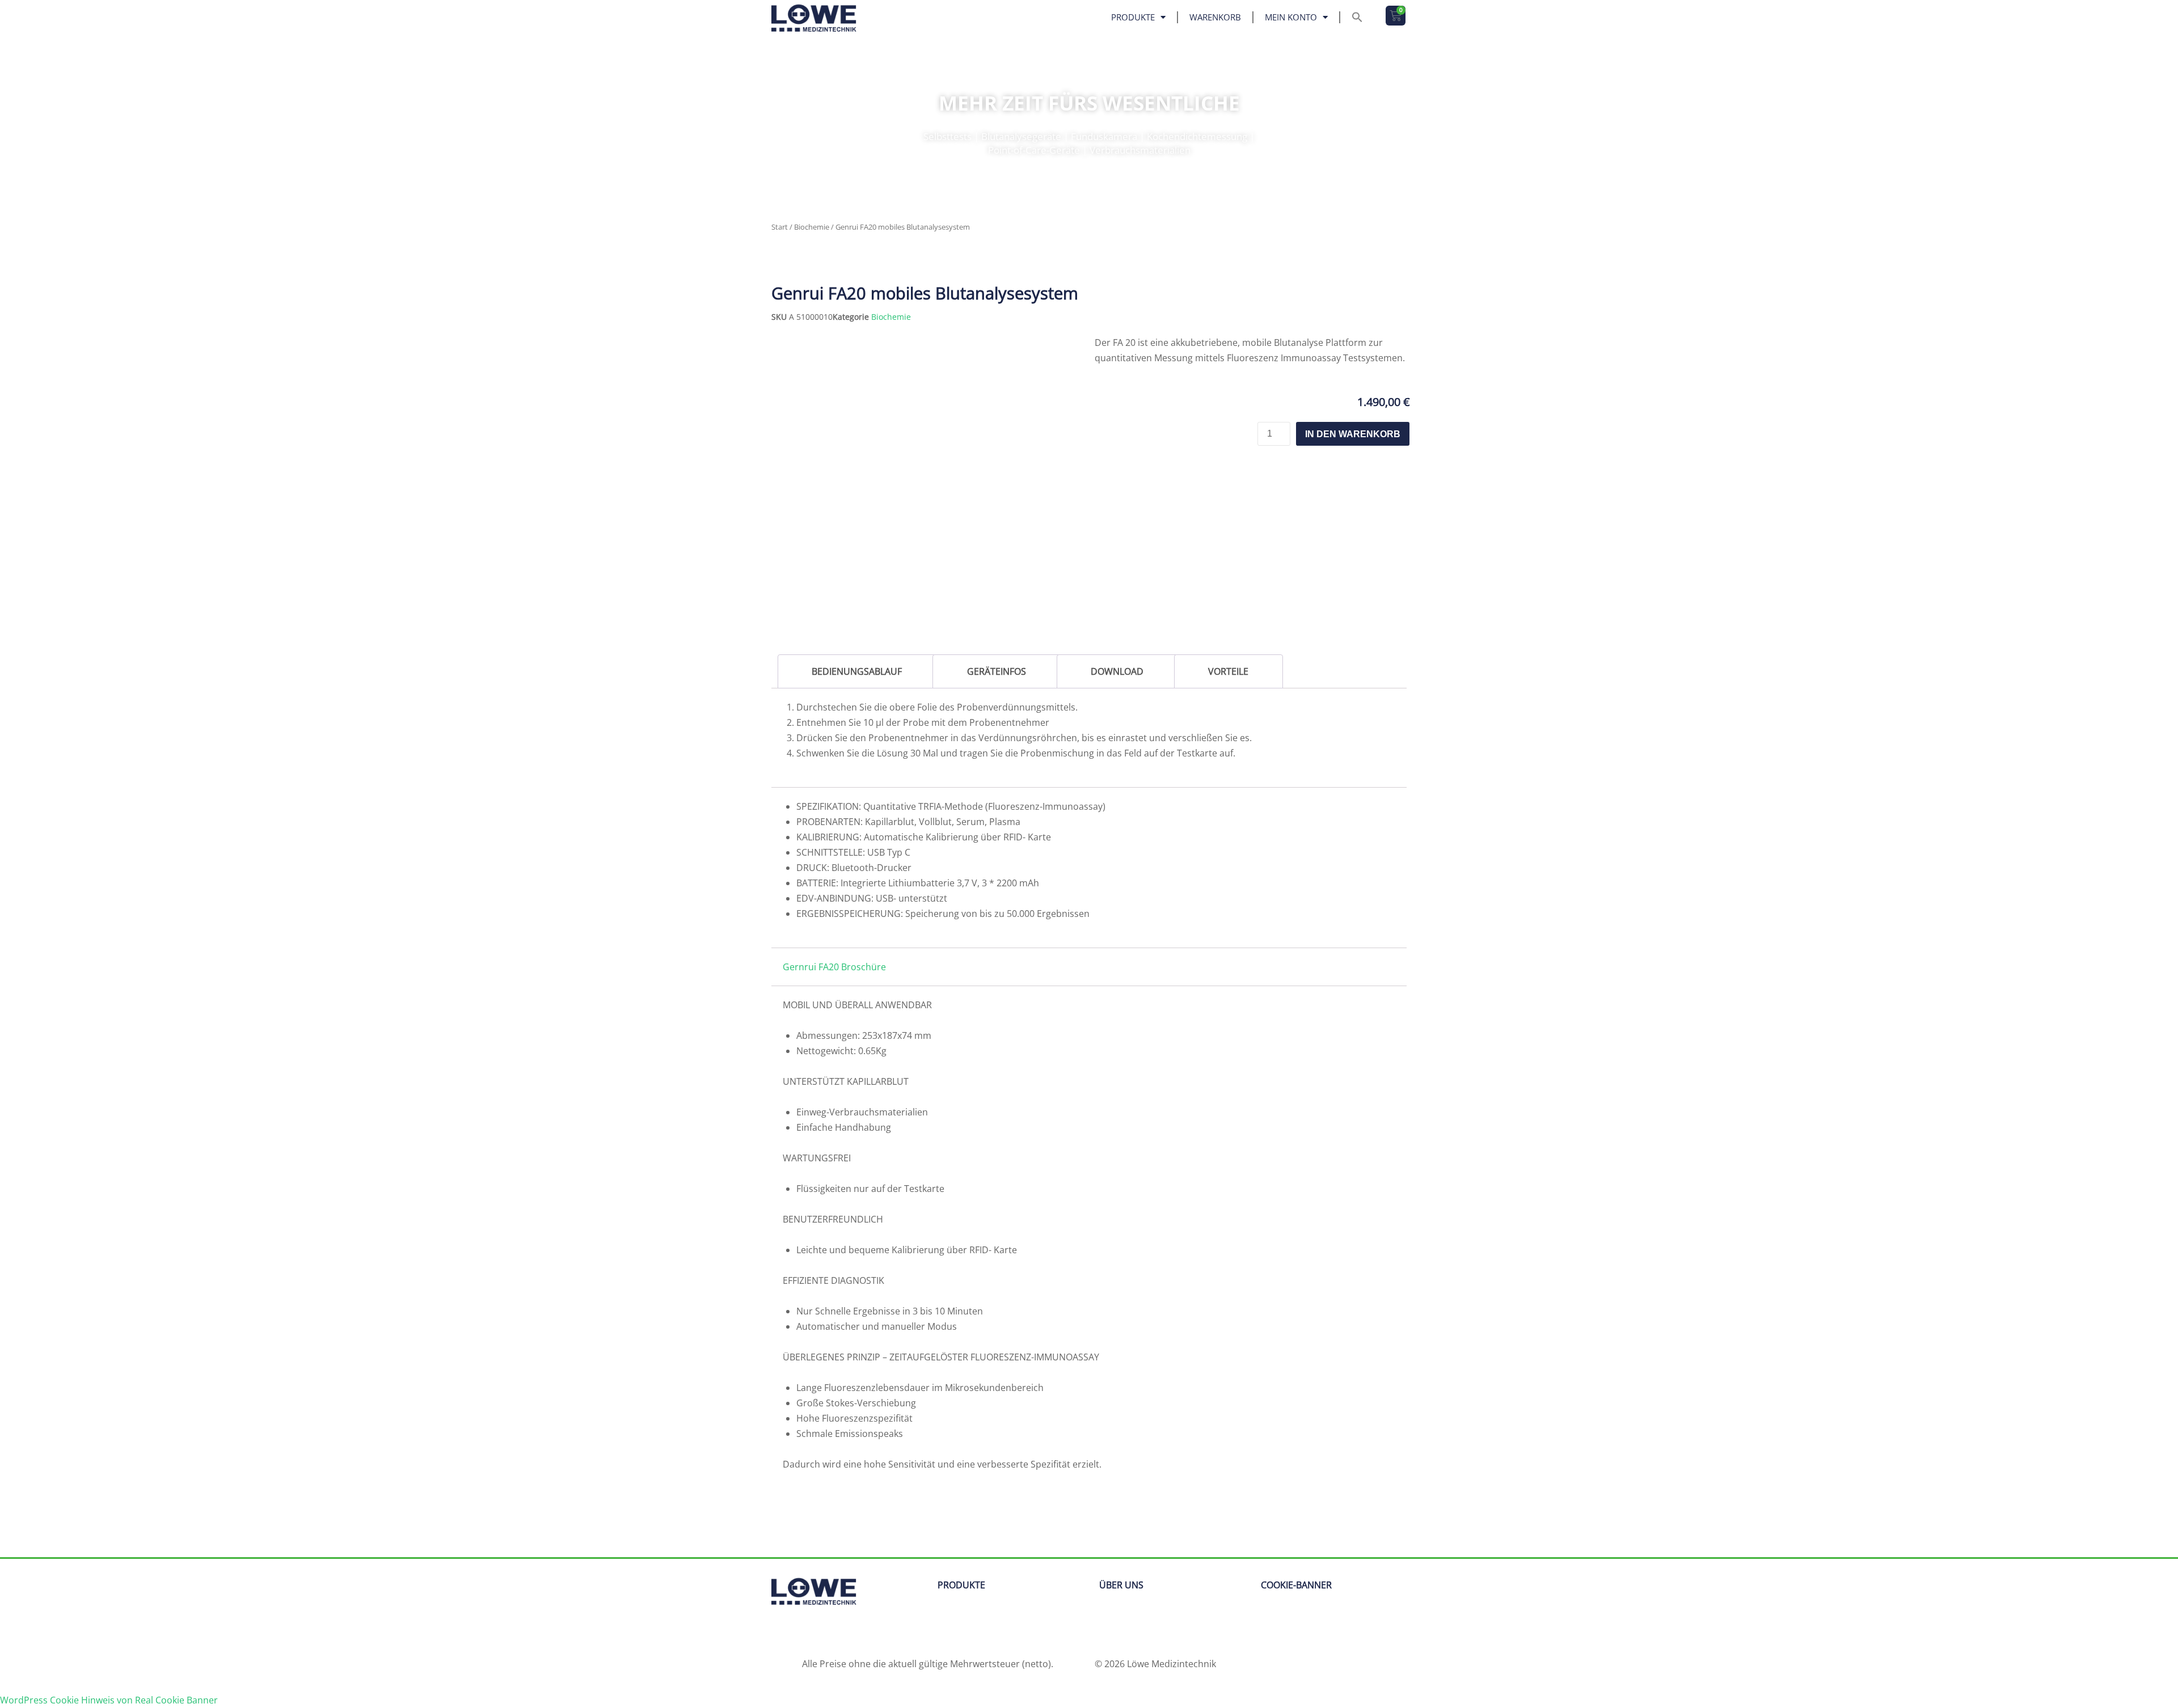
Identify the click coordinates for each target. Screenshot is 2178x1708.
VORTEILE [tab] (1228, 671)
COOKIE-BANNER (1296, 1585)
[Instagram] (817, 1633)
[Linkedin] (786, 1633)
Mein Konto (1291, 17)
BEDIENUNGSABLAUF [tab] (857, 671)
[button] (1357, 17)
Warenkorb (1215, 17)
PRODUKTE (961, 1585)
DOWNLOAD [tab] (1117, 671)
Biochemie (812, 227)
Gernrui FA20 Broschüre (834, 967)
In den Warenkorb (1353, 434)
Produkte (1133, 17)
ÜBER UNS (1121, 1585)
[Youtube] (848, 1633)
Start (780, 227)
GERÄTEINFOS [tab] (997, 671)
